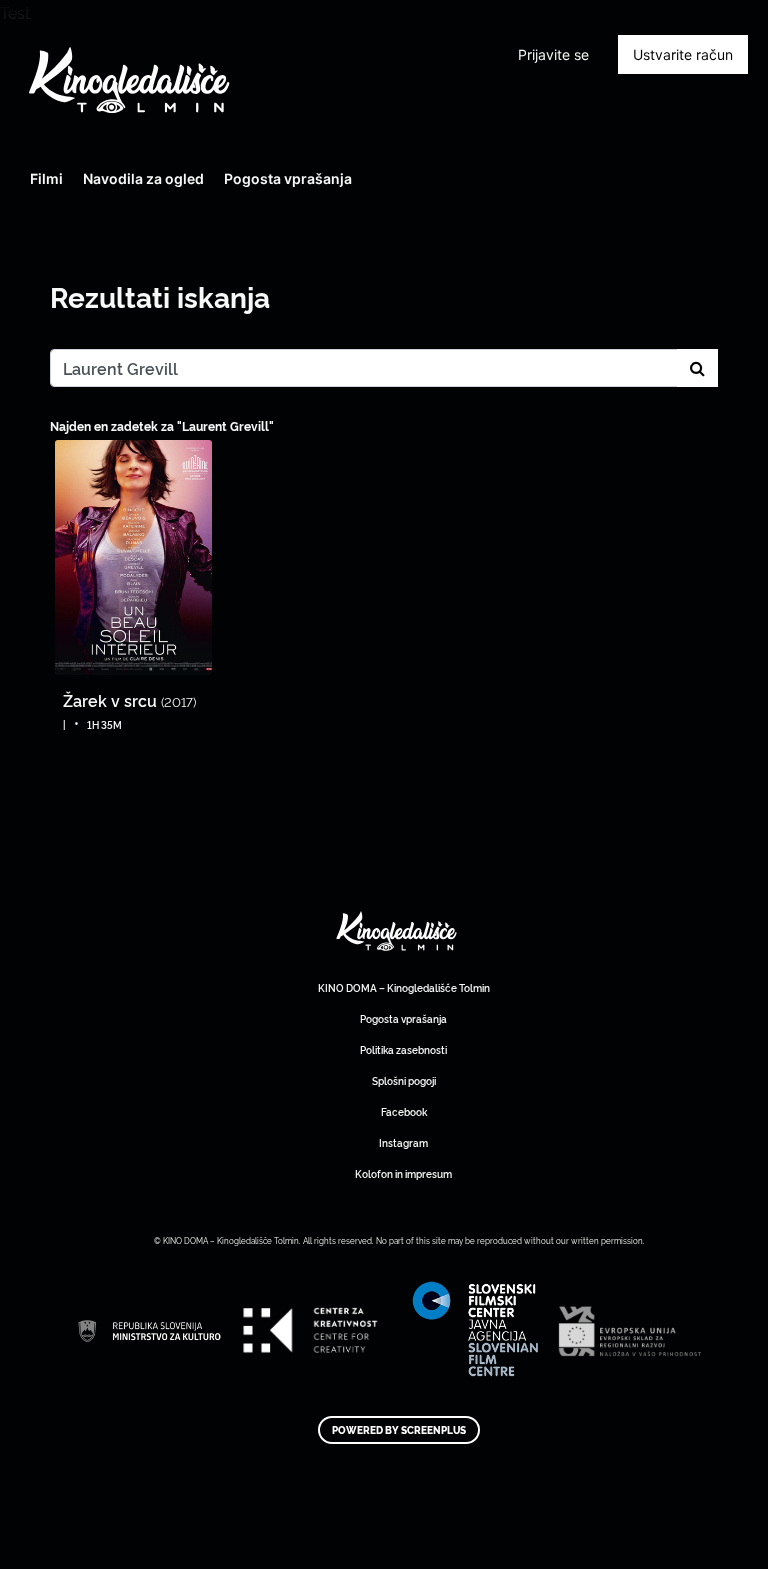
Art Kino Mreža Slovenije (397, 932)
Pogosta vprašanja (288, 178)
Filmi (46, 178)
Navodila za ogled (143, 178)
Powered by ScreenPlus (399, 1430)
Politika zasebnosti (403, 1049)
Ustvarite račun (683, 54)
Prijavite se (553, 54)
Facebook (404, 1111)
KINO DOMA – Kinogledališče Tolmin (404, 987)
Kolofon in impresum (403, 1173)
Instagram (403, 1142)
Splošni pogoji (404, 1080)
